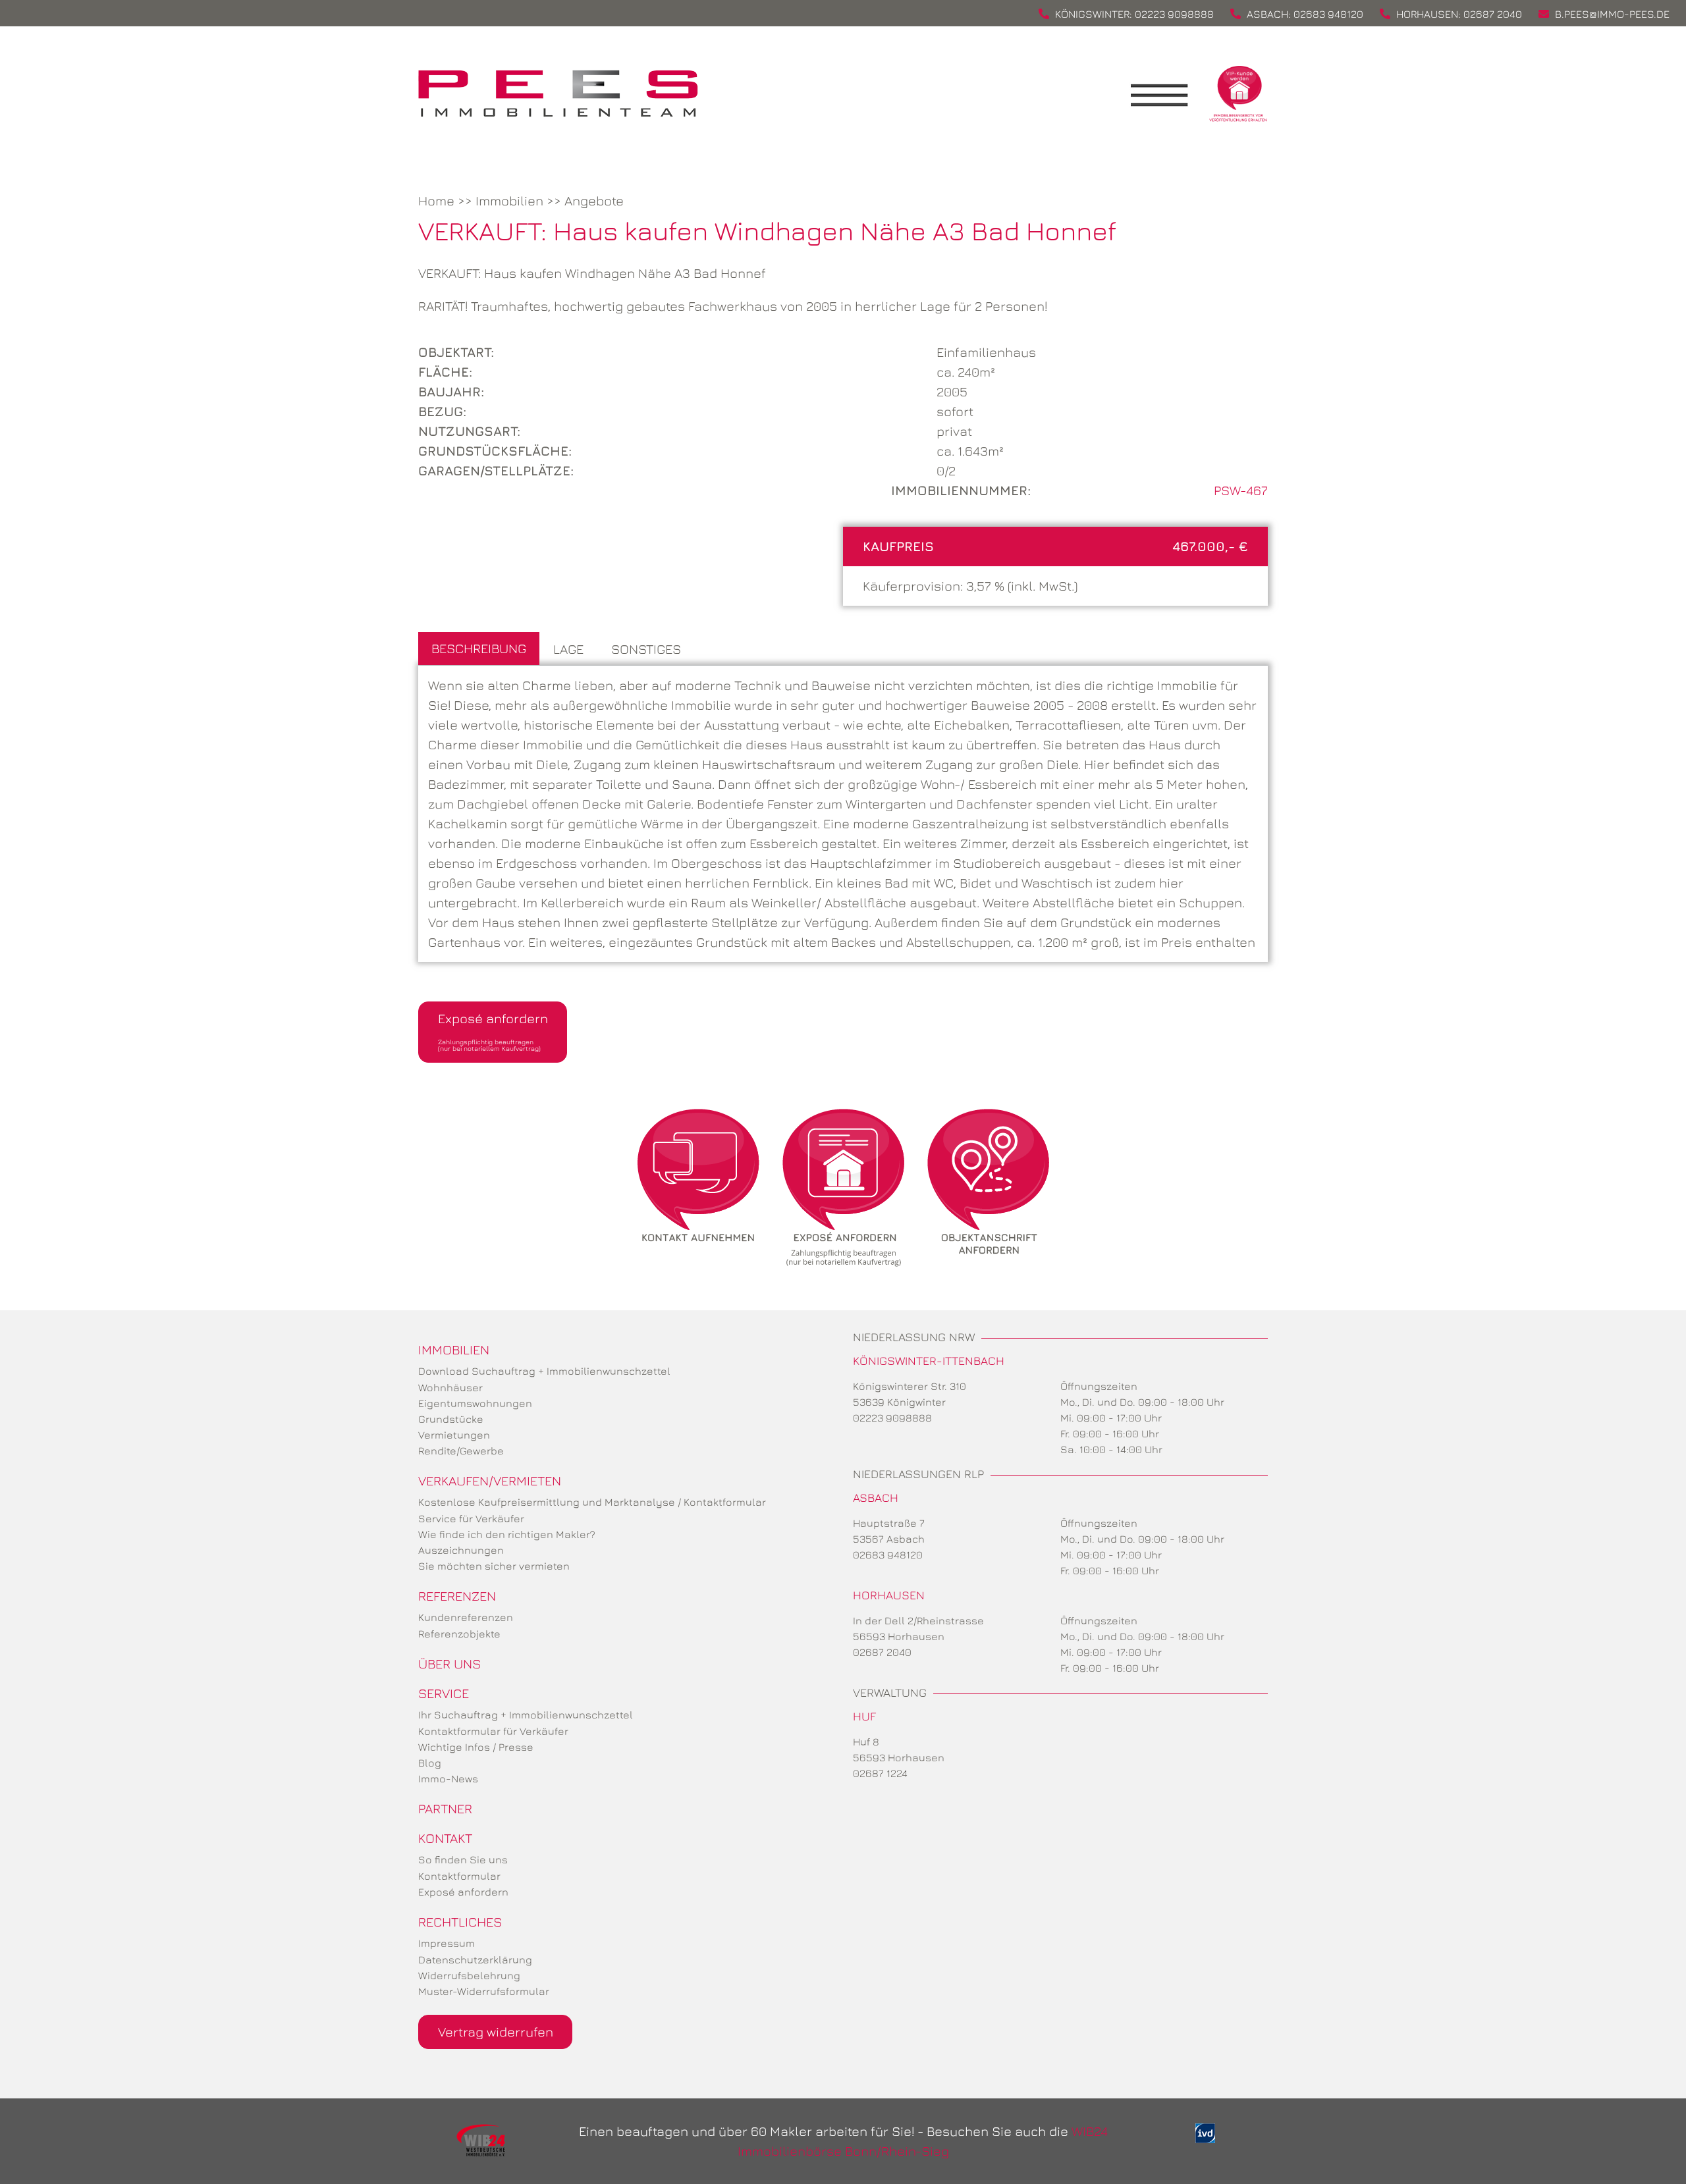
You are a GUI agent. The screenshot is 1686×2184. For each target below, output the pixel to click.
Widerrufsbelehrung (469, 1975)
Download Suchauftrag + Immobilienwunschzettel (544, 1371)
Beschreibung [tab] (479, 648)
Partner (445, 1808)
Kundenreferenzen (466, 1617)
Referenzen (457, 1596)
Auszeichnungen (461, 1550)
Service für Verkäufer (471, 1518)
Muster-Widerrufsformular (484, 1991)
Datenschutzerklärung (475, 1959)
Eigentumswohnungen (475, 1403)
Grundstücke (451, 1419)
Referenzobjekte (459, 1634)
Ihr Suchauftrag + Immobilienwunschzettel (526, 1715)
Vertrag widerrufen (496, 2032)
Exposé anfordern (493, 1031)
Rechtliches (460, 1922)
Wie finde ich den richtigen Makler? (507, 1534)
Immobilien (509, 200)
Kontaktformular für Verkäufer (493, 1731)
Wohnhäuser (450, 1387)
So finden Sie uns (463, 1859)
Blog (430, 1763)
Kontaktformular (459, 1876)
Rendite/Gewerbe (461, 1451)
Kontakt (445, 1838)
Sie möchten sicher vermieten (494, 1566)
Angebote (594, 200)
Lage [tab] (568, 649)
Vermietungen (454, 1435)
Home (436, 200)
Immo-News (448, 1778)
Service (444, 1693)
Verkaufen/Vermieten (490, 1480)
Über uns (449, 1664)
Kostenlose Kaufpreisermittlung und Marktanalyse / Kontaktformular (592, 1502)
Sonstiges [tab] (646, 649)
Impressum (447, 1943)
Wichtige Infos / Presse (476, 1747)
